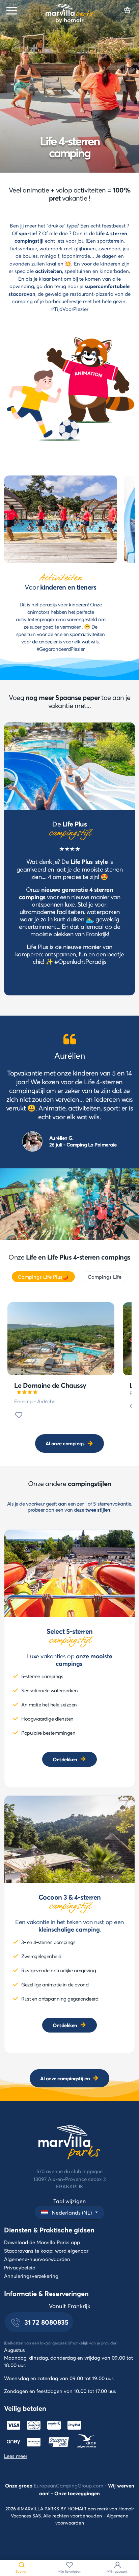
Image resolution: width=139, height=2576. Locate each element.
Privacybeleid (20, 2267)
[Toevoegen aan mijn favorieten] (19, 1415)
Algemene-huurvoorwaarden (37, 2259)
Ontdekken (65, 1759)
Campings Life (105, 1277)
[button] (69, 2212)
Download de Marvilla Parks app (42, 2242)
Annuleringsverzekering (31, 2276)
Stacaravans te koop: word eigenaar (46, 2251)
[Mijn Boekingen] (128, 10)
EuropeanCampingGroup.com (68, 2485)
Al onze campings (65, 1443)
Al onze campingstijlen (65, 2078)
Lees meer (16, 2456)
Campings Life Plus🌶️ (43, 1277)
